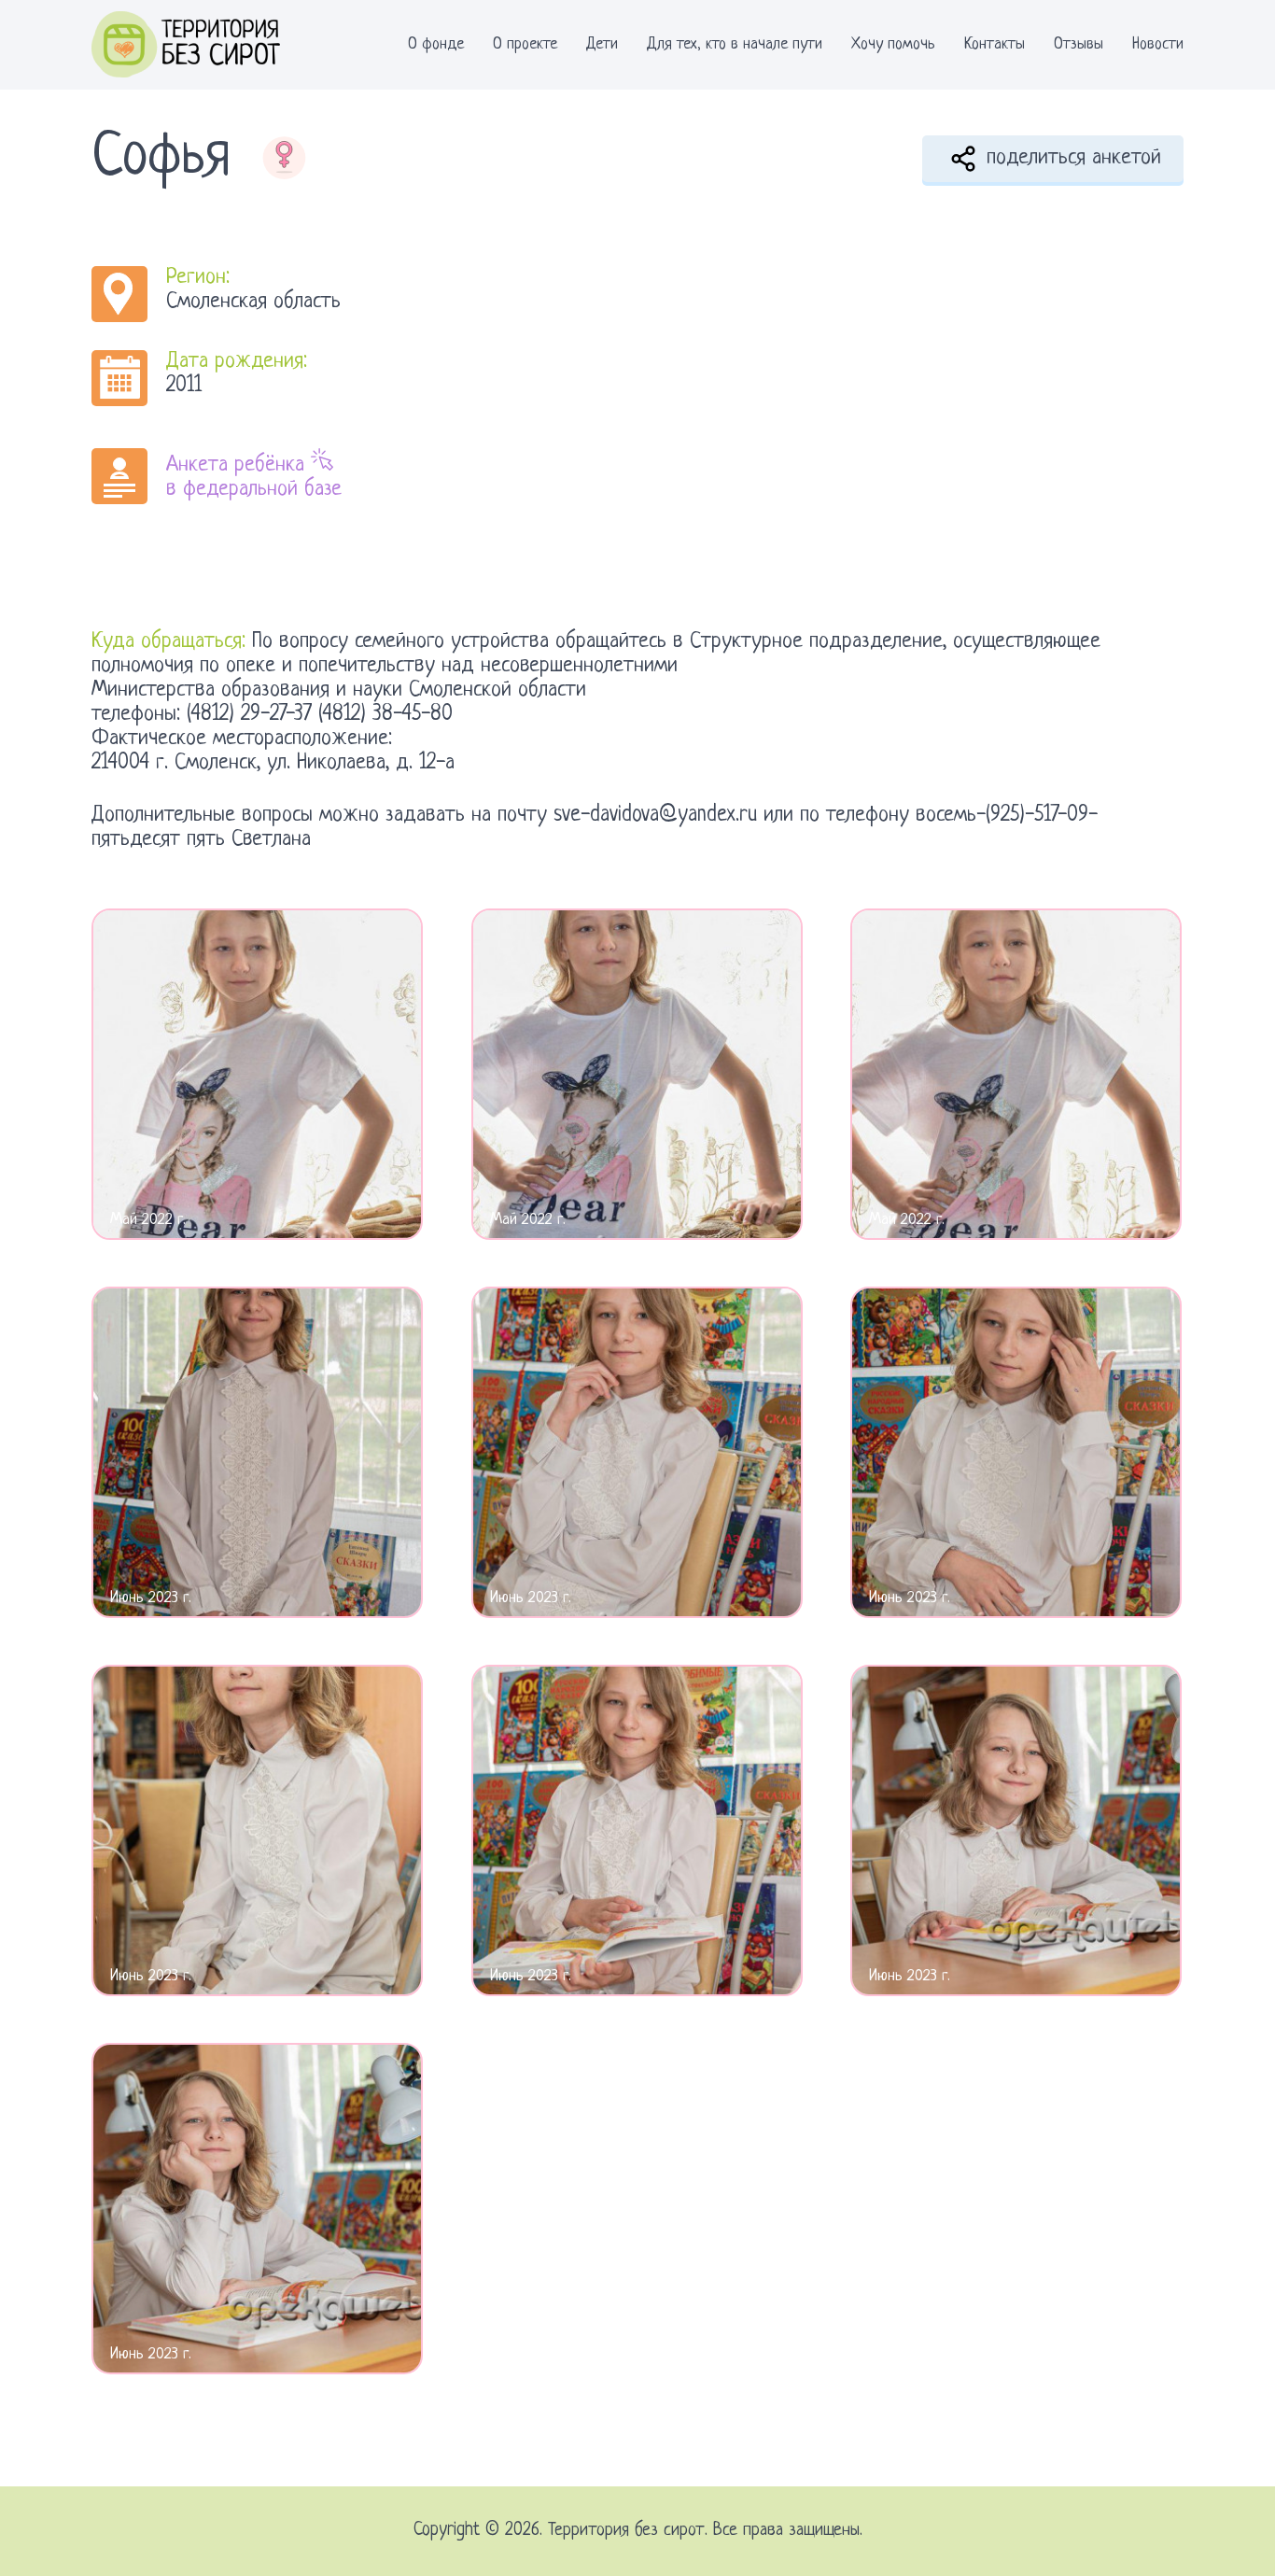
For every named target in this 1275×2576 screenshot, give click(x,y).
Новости (1158, 44)
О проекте (525, 44)
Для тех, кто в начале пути (735, 44)
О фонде (436, 44)
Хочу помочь (893, 44)
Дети (602, 44)
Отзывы (1079, 44)
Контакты (995, 44)
